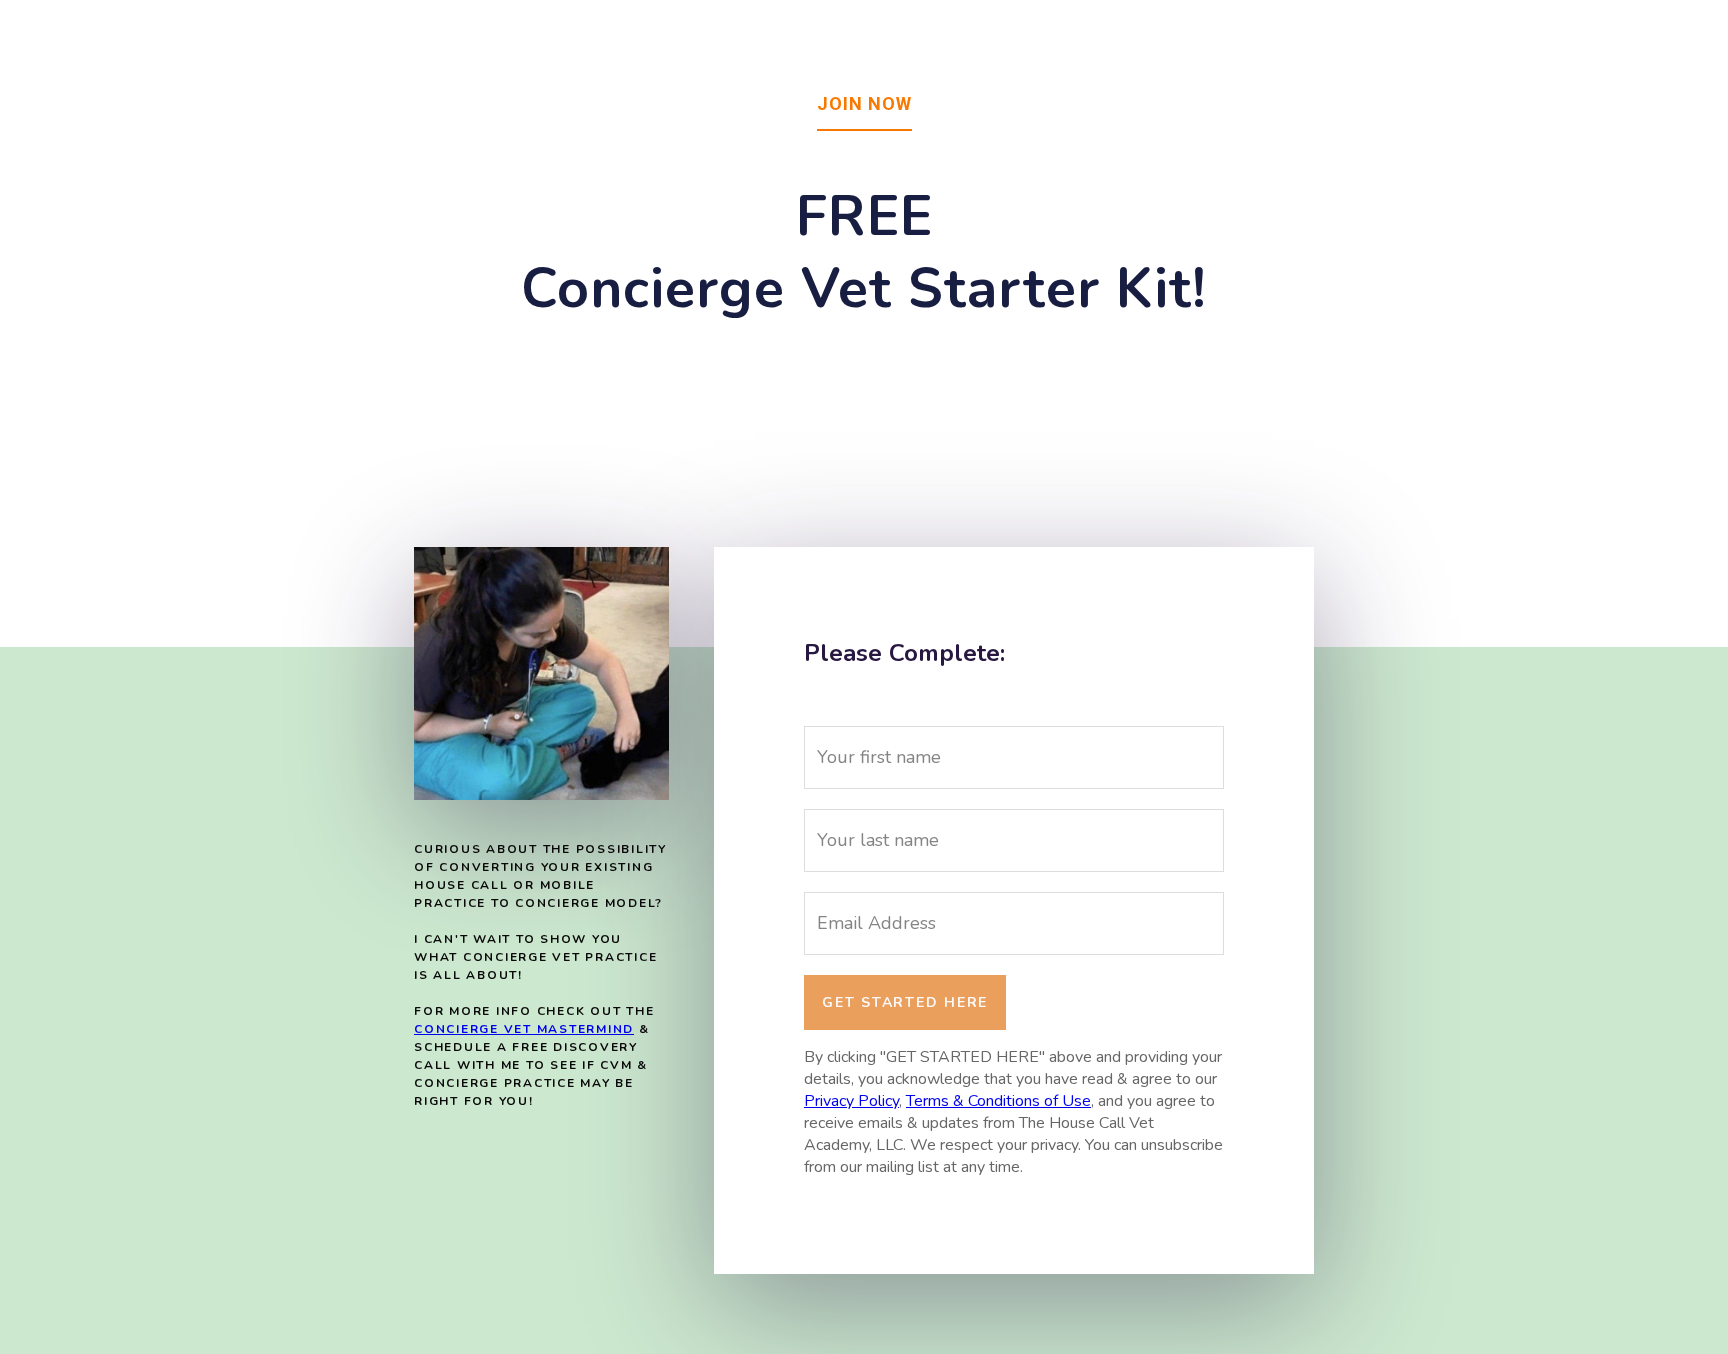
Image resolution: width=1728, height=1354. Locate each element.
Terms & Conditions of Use (998, 1101)
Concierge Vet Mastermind (524, 1029)
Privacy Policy (851, 1101)
